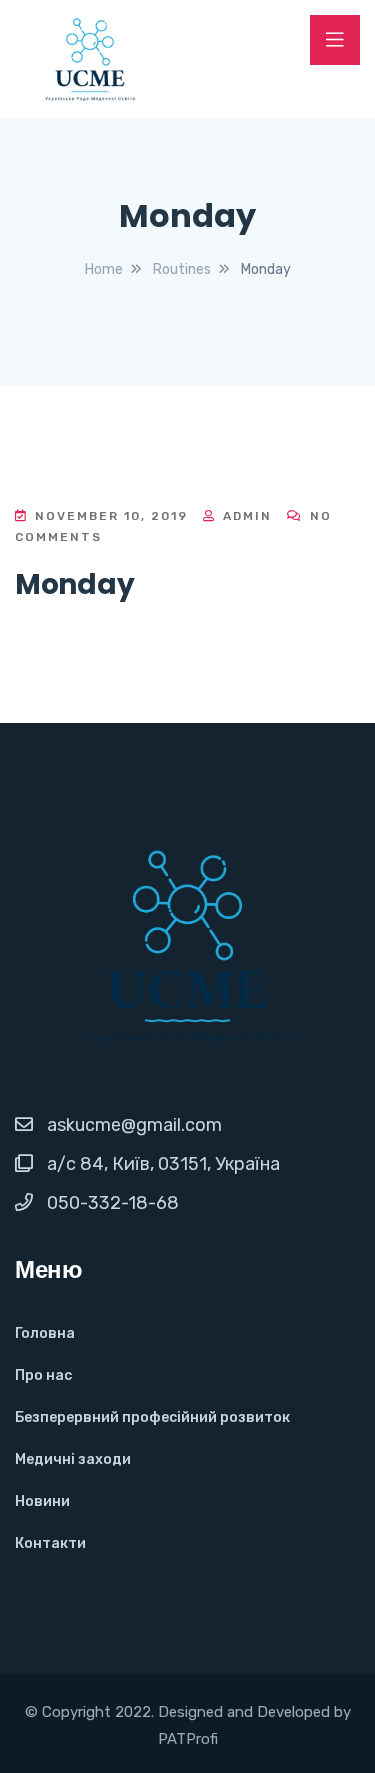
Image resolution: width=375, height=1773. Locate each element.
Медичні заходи (73, 1459)
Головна (45, 1333)
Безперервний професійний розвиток (152, 1417)
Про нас (43, 1375)
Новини (42, 1501)
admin (245, 516)
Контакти (50, 1543)
